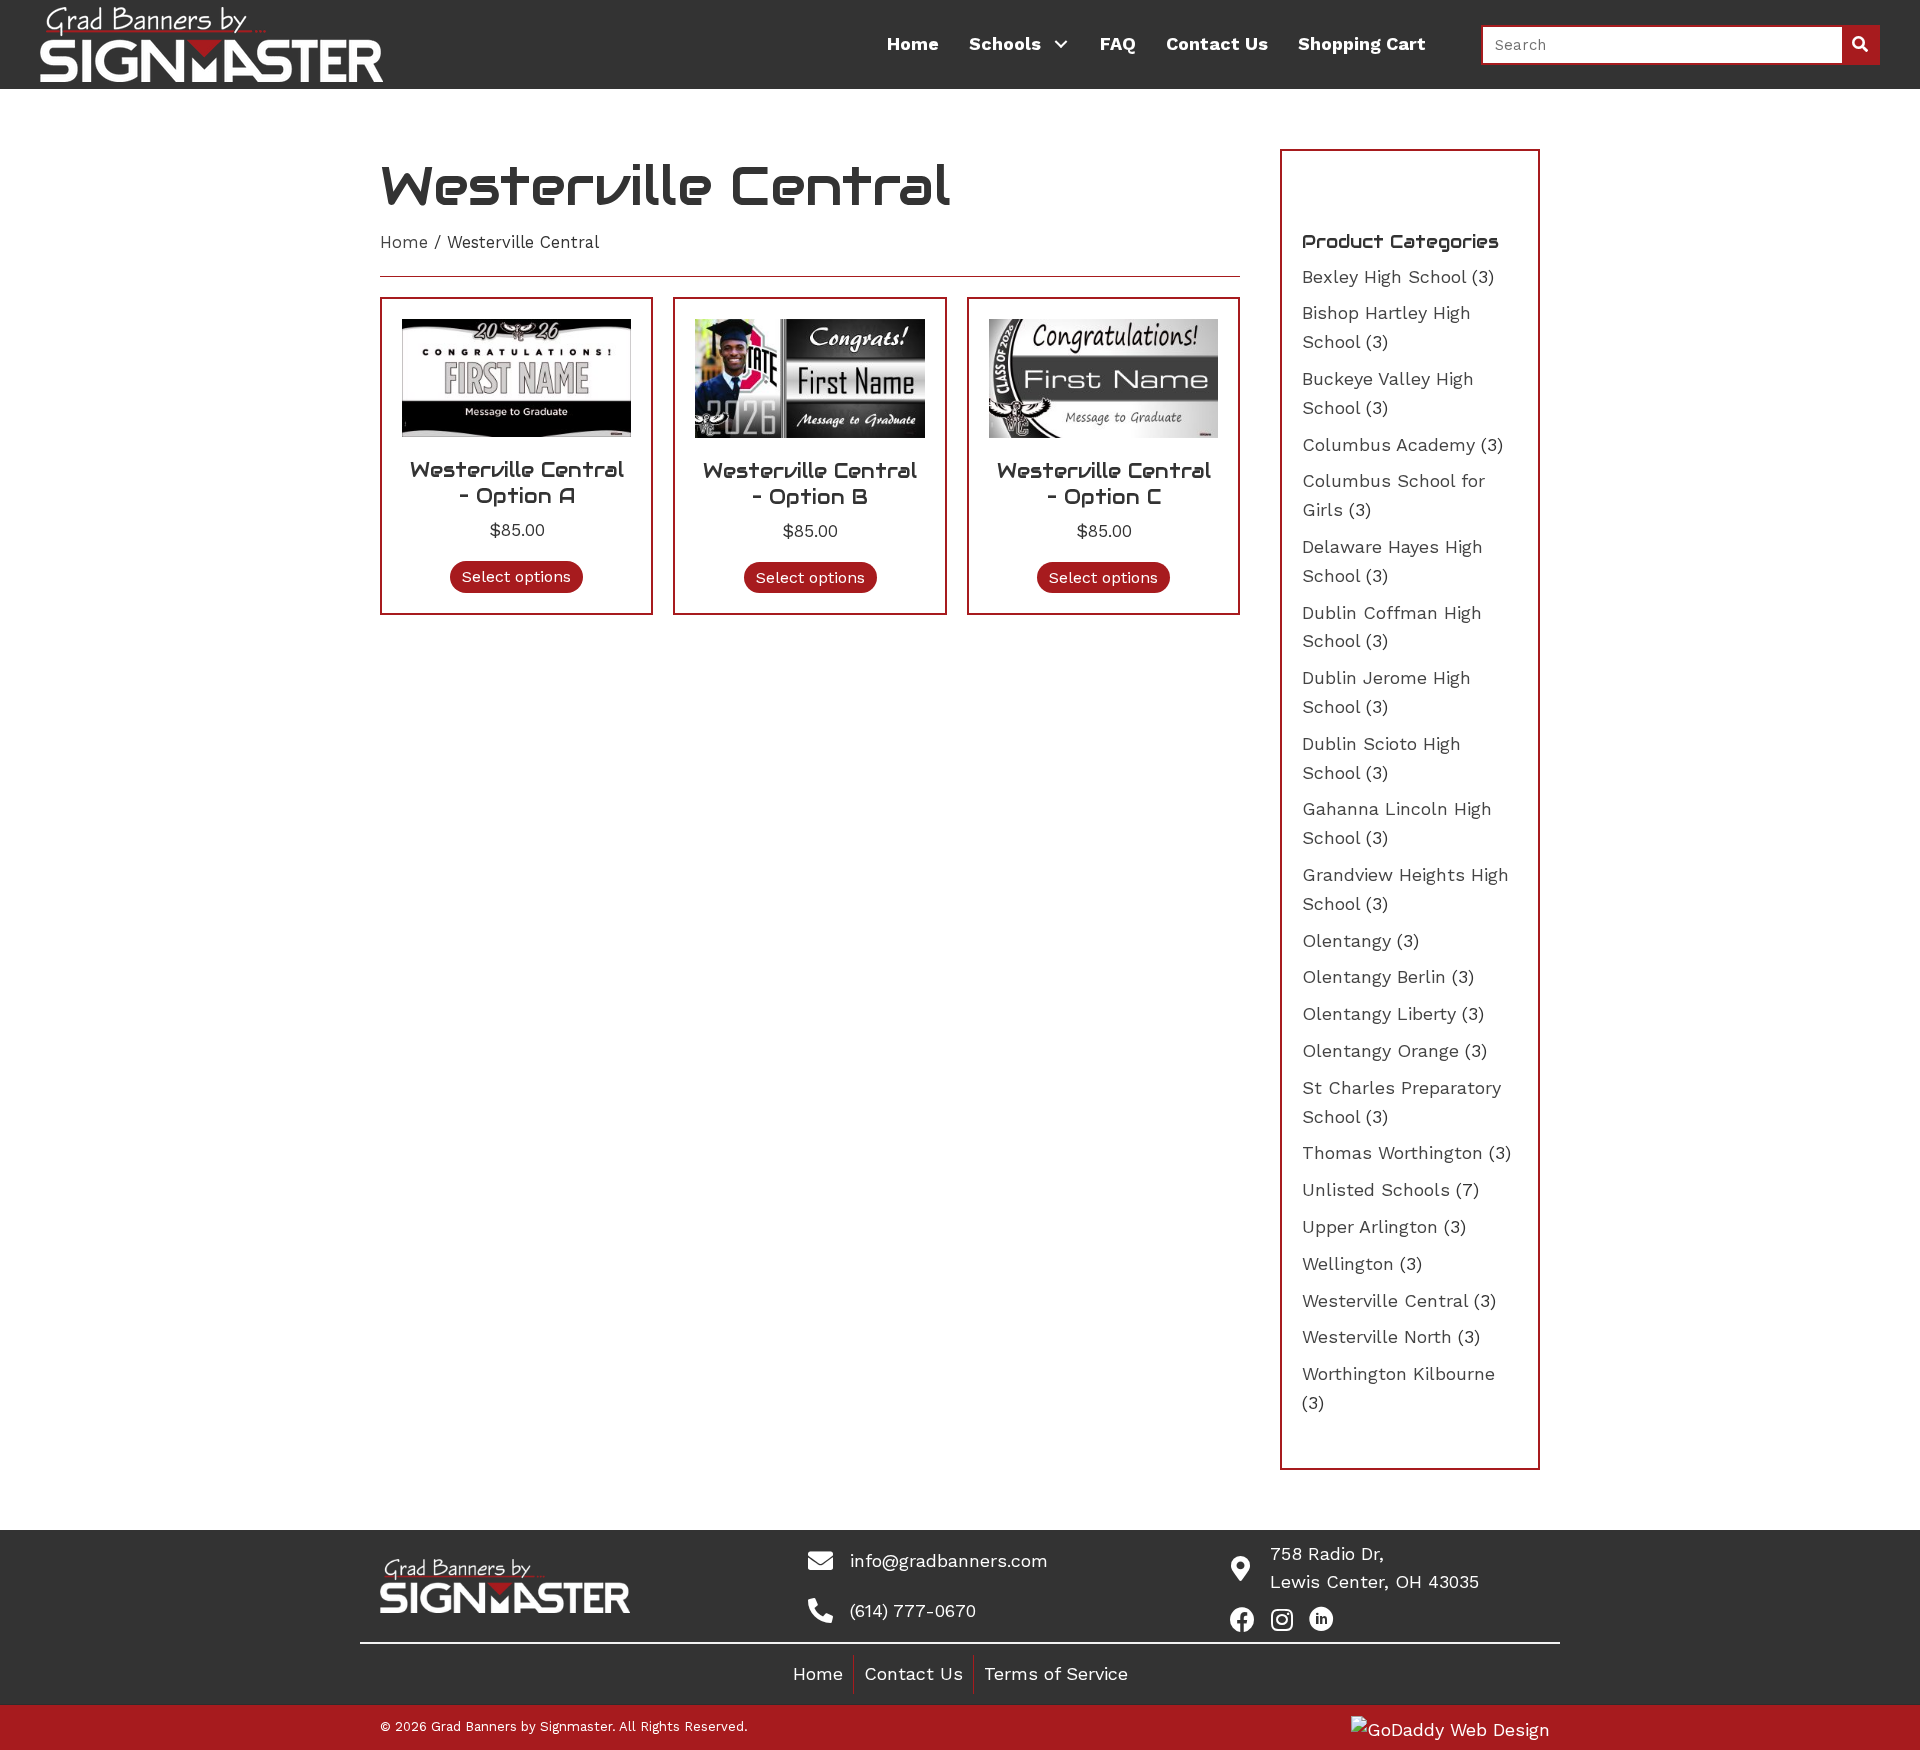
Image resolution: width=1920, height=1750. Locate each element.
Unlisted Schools (1376, 1189)
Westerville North (1377, 1336)
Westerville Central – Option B (810, 484)
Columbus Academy (1388, 444)
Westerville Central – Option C (1104, 484)
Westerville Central (1385, 1300)
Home (404, 242)
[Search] (1860, 45)
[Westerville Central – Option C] (1103, 376)
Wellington (1348, 1263)
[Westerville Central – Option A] (516, 376)
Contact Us (913, 1673)
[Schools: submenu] (1060, 44)
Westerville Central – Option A (517, 483)
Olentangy (1346, 940)
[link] (913, 44)
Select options (516, 576)
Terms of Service (1056, 1673)
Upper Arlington (1370, 1226)
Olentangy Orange (1380, 1050)
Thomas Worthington (1392, 1152)
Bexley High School (1384, 276)
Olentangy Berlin (1374, 976)
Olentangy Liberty (1379, 1013)
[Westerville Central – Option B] (809, 376)
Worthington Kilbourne (1398, 1373)
